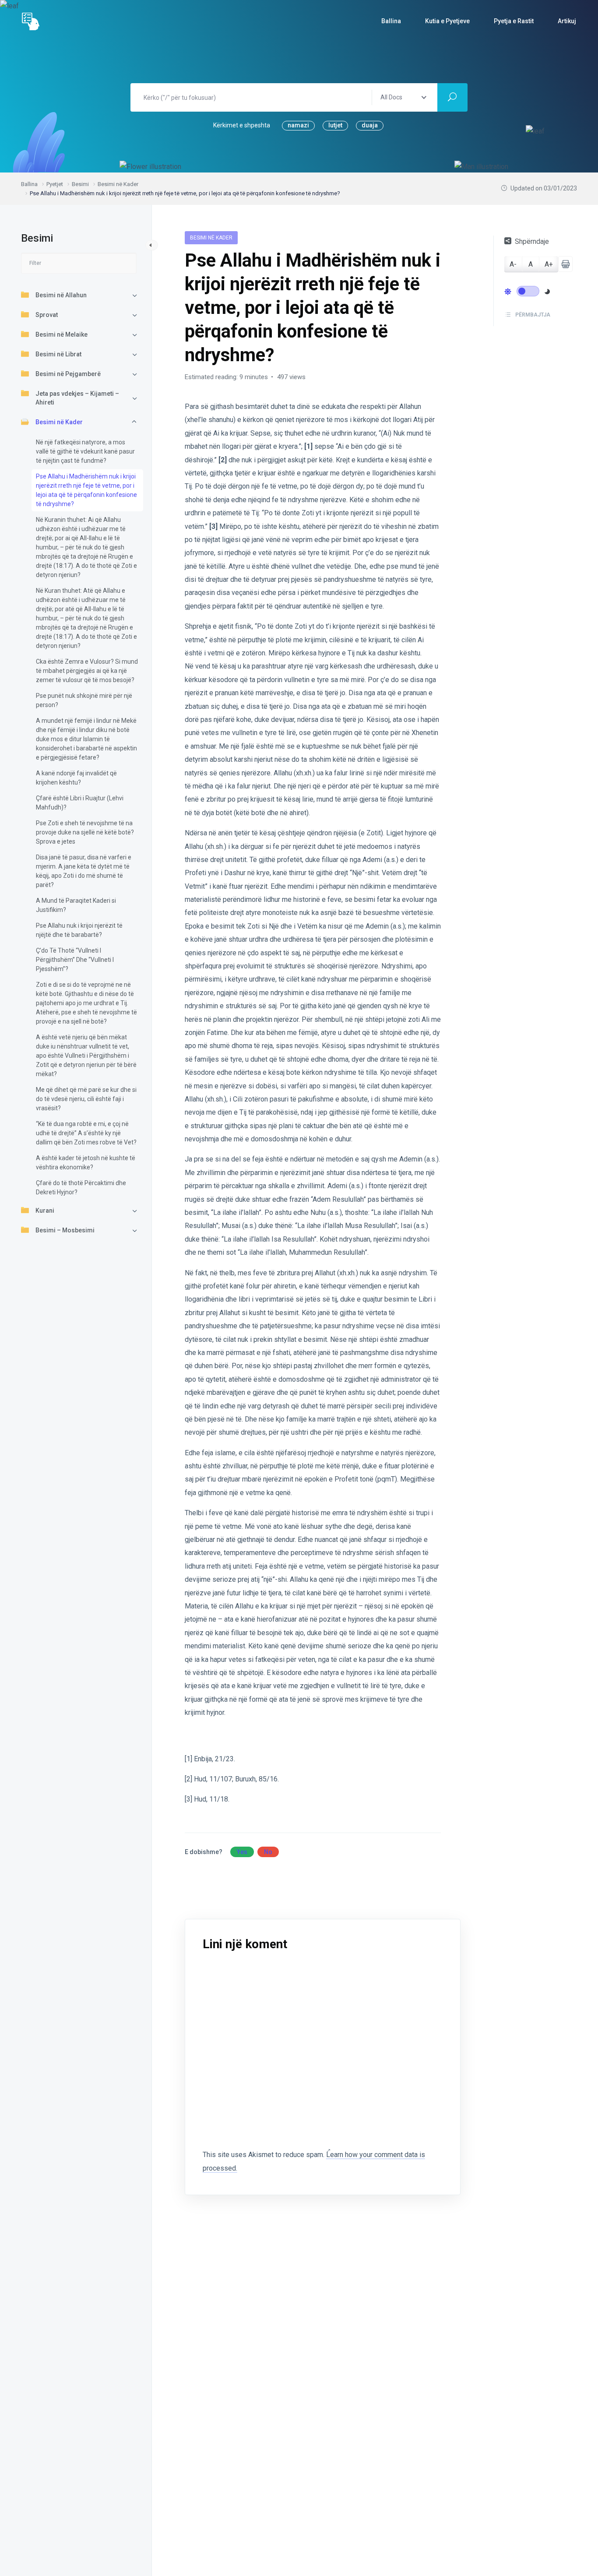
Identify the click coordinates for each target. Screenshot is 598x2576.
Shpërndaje (532, 241)
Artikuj (567, 21)
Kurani (45, 1211)
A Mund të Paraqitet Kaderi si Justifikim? (76, 905)
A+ (549, 264)
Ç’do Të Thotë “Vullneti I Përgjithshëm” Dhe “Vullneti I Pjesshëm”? (75, 960)
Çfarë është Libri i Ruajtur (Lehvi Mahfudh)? (80, 803)
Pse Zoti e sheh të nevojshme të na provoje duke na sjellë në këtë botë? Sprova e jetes (85, 832)
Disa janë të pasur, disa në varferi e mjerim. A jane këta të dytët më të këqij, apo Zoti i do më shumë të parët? (84, 871)
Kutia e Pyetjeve (447, 21)
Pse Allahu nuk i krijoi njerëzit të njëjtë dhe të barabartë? (79, 930)
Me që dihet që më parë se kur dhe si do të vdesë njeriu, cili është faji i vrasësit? (86, 1099)
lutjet (335, 125)
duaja (370, 125)
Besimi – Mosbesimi (65, 1230)
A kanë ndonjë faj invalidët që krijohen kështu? (76, 778)
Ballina (391, 21)
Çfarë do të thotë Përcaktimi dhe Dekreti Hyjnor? (81, 1188)
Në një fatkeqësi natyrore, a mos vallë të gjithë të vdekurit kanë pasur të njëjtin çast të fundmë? (85, 451)
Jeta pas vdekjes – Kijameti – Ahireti (77, 398)
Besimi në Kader (59, 422)
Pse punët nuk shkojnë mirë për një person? (84, 700)
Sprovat (47, 315)
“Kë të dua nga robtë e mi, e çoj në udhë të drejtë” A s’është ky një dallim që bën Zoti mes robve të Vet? (86, 1133)
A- (513, 264)
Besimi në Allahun (61, 295)
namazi (298, 125)
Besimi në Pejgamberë (68, 374)
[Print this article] (565, 264)
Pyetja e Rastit (514, 21)
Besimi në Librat (58, 354)
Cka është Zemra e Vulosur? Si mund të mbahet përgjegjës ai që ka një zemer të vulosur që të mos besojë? (87, 671)
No (268, 1852)
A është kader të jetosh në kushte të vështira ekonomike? (86, 1163)
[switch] (528, 291)
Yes (242, 1852)
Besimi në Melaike (62, 334)
